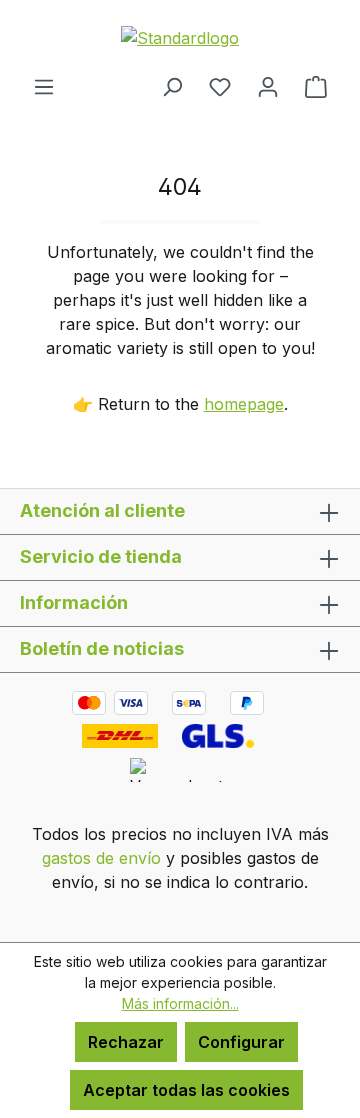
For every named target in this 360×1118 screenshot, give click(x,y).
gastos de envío (101, 858)
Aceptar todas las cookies (186, 1090)
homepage (244, 404)
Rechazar (126, 1042)
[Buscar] (172, 86)
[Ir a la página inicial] (180, 37)
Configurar (241, 1042)
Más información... (180, 1003)
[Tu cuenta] (268, 86)
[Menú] (44, 86)
